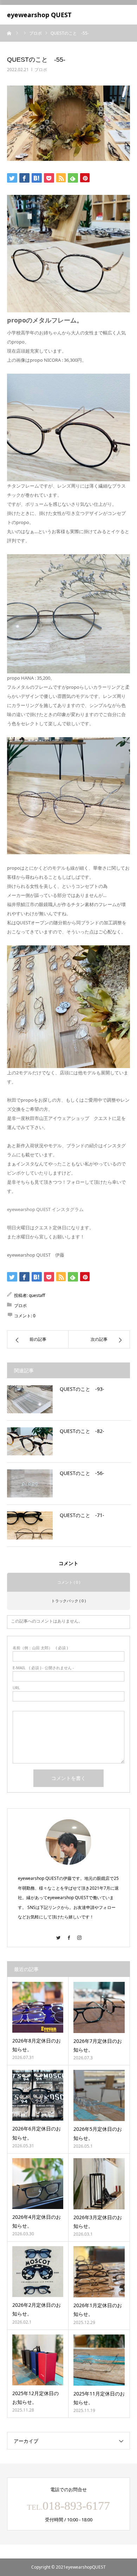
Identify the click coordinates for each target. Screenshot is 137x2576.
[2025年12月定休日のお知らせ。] (38, 2360)
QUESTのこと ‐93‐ (82, 1389)
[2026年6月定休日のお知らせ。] (38, 2095)
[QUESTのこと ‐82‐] (30, 1441)
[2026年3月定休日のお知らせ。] (99, 2184)
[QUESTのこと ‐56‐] (30, 1483)
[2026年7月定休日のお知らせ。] (99, 2007)
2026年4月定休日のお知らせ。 (37, 2221)
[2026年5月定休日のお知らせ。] (99, 2095)
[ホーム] (9, 33)
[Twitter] (58, 1934)
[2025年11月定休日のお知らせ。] (99, 2360)
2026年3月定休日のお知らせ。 (98, 2222)
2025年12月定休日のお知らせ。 (35, 2398)
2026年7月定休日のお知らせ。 (98, 2045)
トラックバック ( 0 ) (68, 1601)
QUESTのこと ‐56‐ (82, 1473)
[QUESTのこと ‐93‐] (30, 1399)
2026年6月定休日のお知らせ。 (37, 2133)
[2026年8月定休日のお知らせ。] (38, 2007)
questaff (37, 1295)
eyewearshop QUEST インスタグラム (45, 1209)
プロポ (41, 70)
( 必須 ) (40, 1648)
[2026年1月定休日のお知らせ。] (99, 2272)
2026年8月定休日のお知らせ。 (37, 2045)
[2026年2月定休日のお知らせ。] (38, 2272)
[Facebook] (68, 1934)
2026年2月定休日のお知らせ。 (37, 2309)
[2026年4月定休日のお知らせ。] (38, 2184)
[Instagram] (79, 1934)
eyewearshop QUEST (39, 15)
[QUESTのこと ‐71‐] (30, 1525)
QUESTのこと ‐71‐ (82, 1515)
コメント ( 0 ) (69, 1582)
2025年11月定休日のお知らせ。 (99, 2398)
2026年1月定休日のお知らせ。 (98, 2310)
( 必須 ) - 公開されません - (43, 1668)
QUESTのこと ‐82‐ (82, 1431)
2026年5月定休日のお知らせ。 (98, 2133)
